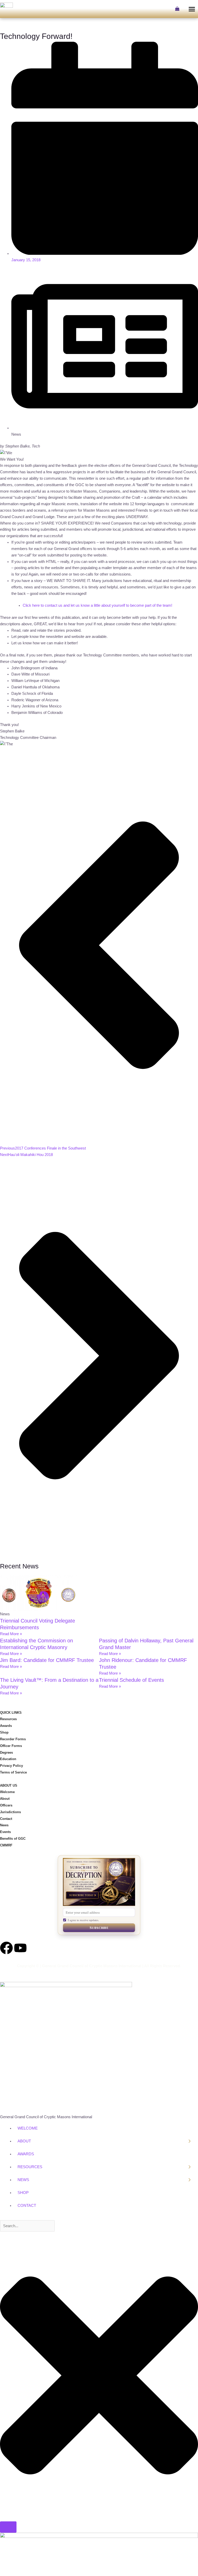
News (4, 1825)
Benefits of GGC (13, 1839)
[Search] (8, 2527)
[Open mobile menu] (192, 9)
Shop (4, 1732)
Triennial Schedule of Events (131, 1680)
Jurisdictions (10, 1812)
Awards (6, 1726)
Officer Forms (11, 1746)
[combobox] (27, 2226)
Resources (8, 1719)
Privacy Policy (11, 1766)
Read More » (11, 1634)
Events (5, 1832)
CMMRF (6, 1845)
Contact (6, 1819)
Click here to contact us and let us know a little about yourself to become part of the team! (97, 605)
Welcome (7, 1792)
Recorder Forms (13, 1739)
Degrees (6, 1752)
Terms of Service (13, 1772)
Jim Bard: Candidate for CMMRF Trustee (47, 1660)
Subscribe (99, 1928)
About (5, 1799)
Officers (6, 1805)
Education (8, 1759)
